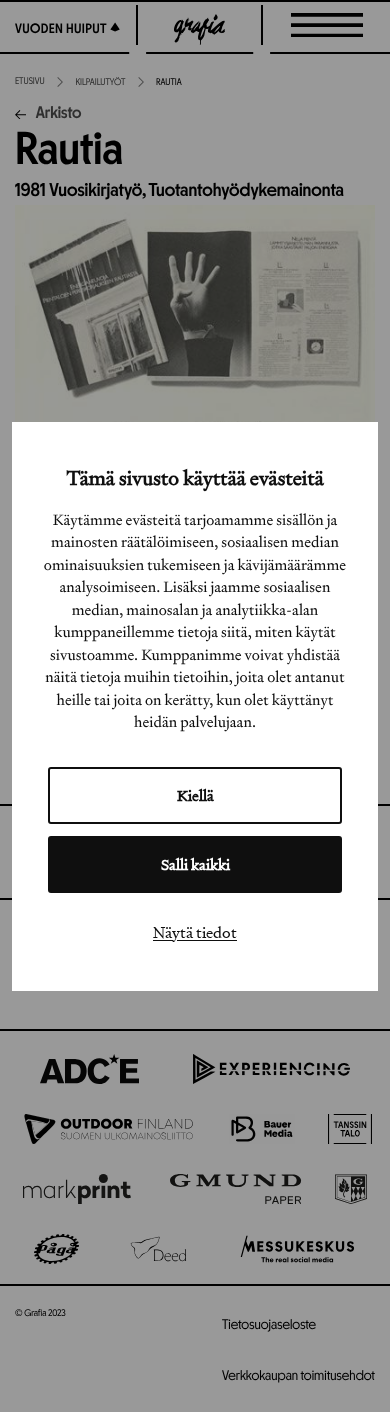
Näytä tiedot (195, 932)
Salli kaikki (195, 864)
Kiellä (195, 795)
